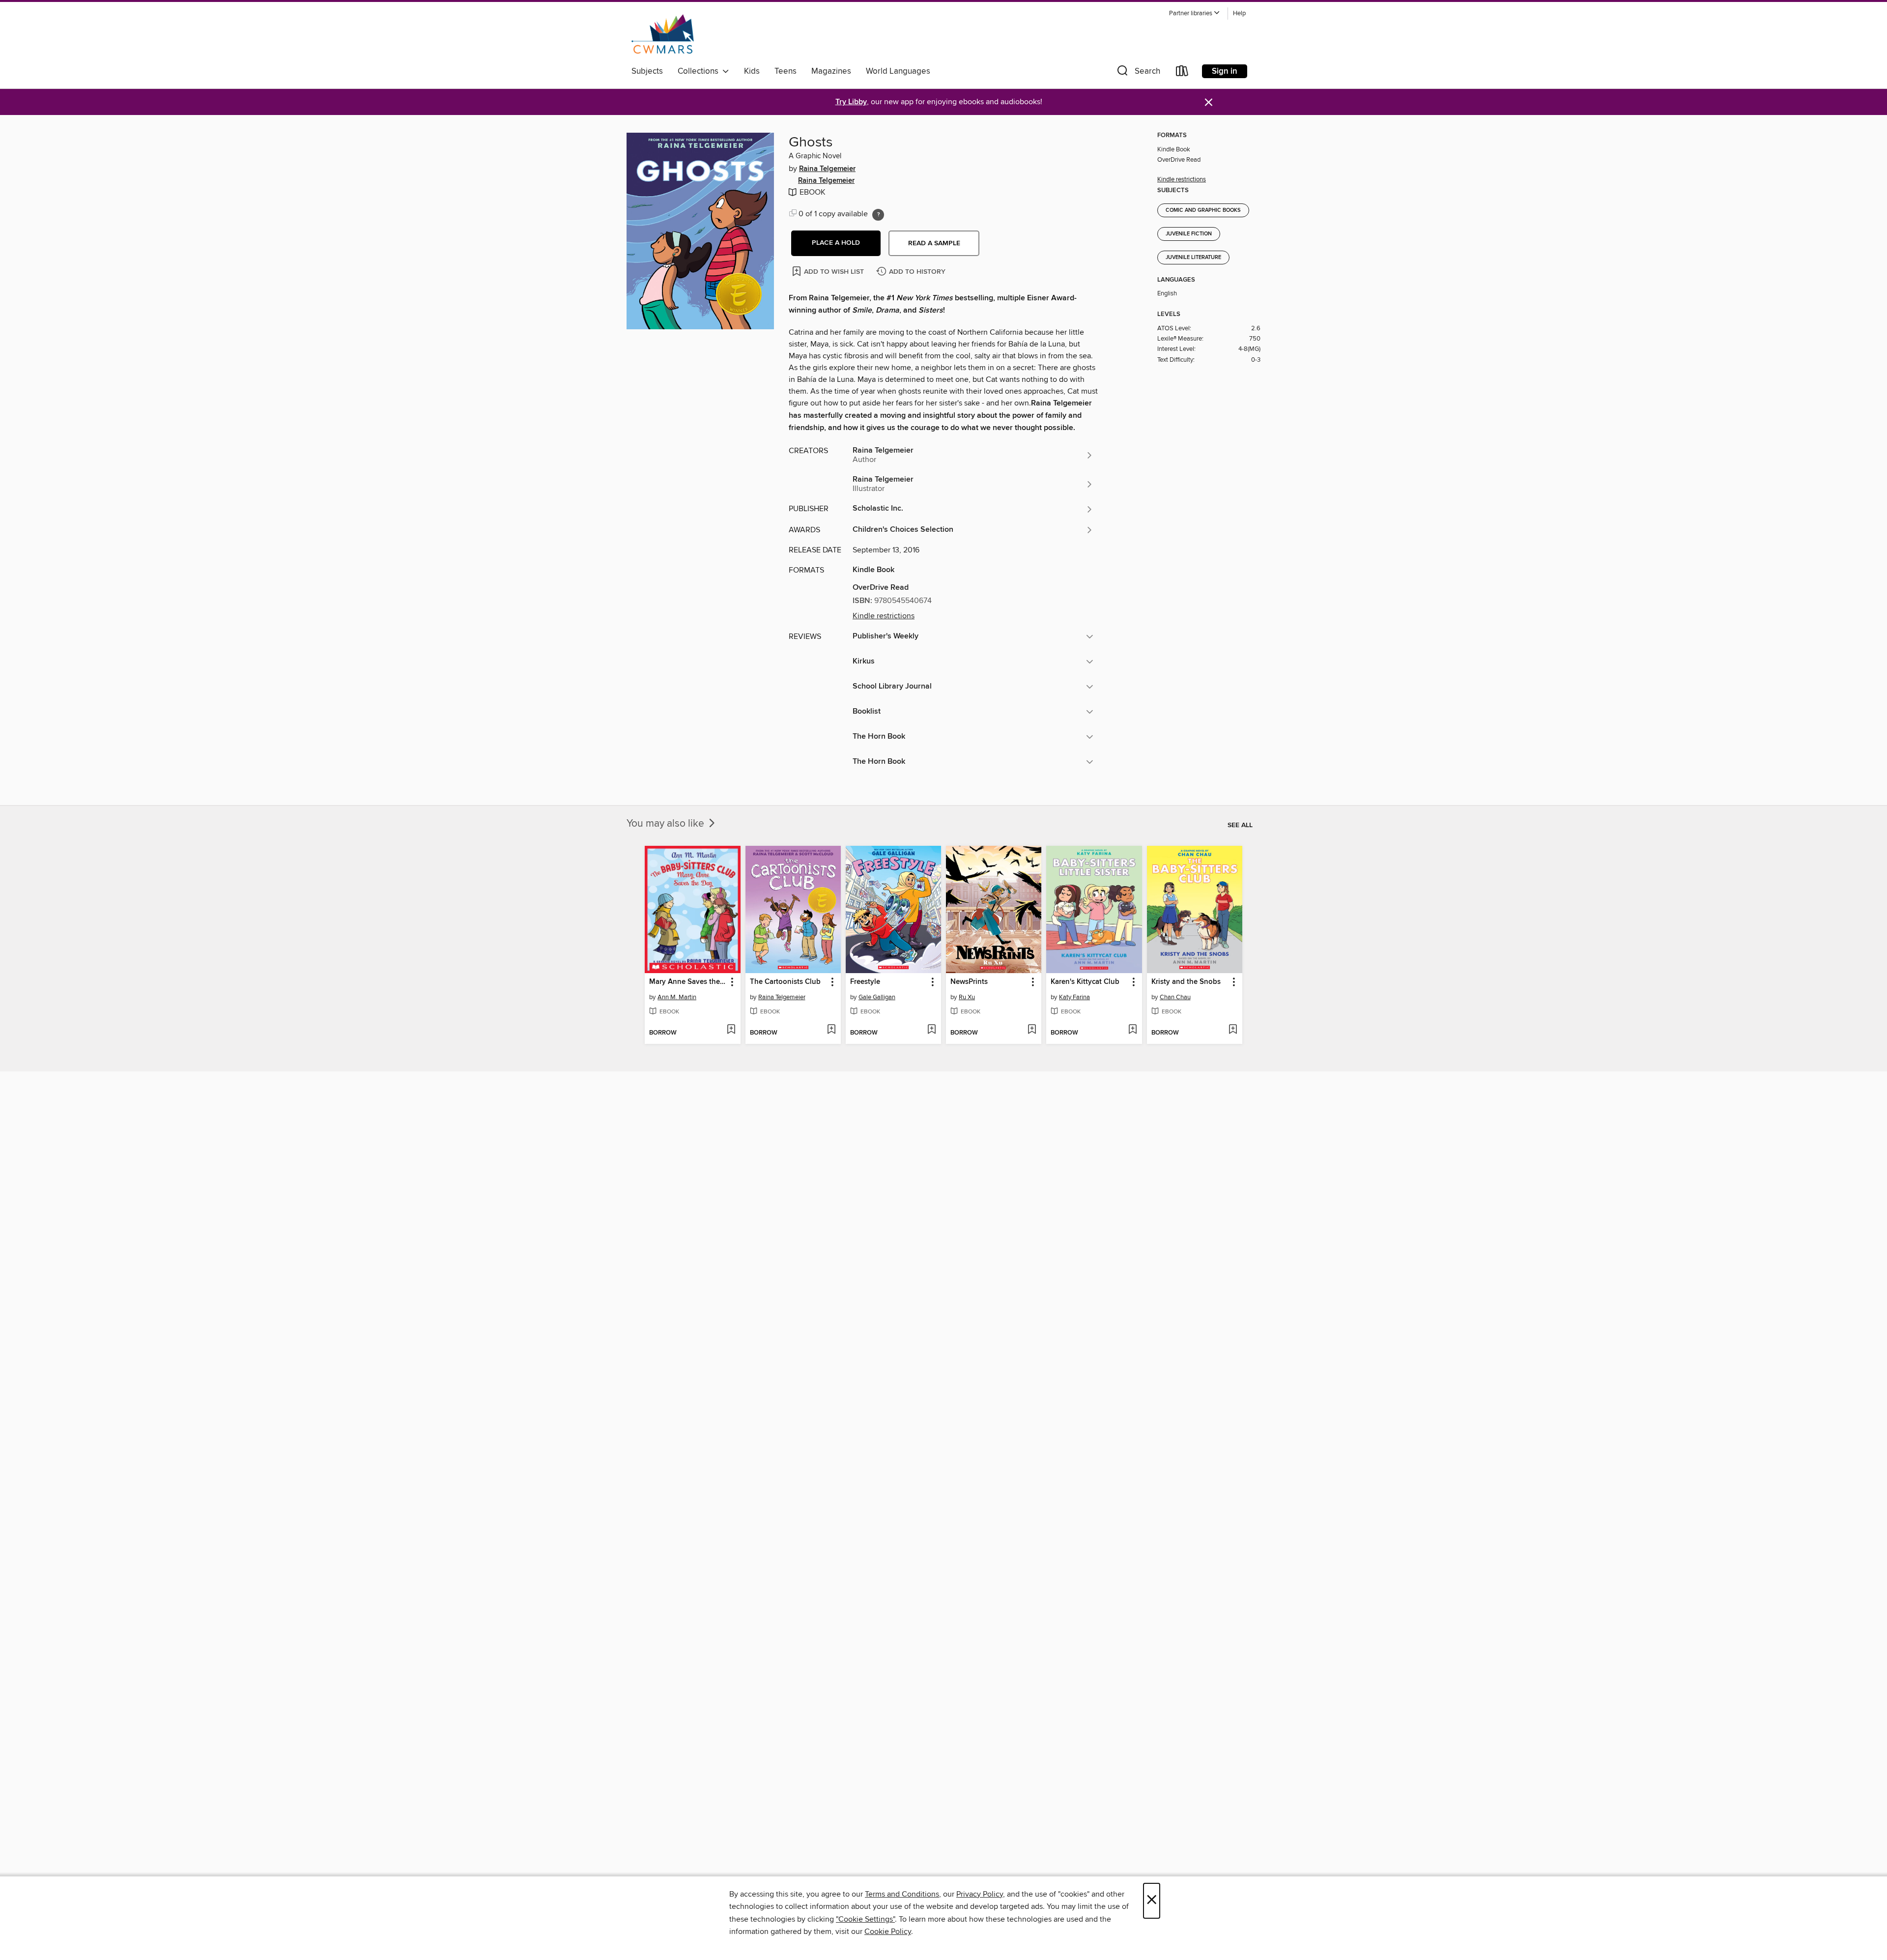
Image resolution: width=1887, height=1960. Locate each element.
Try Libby (851, 102)
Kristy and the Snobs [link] (1186, 982)
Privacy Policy (980, 1894)
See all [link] (1240, 825)
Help (1239, 14)
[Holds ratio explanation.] (878, 215)
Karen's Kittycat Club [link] (1085, 982)
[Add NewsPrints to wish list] (1032, 1030)
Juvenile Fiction (1189, 234)
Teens (786, 71)
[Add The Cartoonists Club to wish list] (831, 1030)
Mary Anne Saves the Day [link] (688, 982)
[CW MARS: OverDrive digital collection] (663, 34)
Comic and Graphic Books (1203, 210)
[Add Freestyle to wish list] (931, 1030)
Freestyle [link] (865, 982)
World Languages (898, 71)
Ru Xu (967, 997)
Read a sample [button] (934, 243)
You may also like (667, 824)
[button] (1195, 14)
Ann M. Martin (677, 997)
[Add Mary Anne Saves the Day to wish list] (731, 1030)
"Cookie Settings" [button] (865, 1919)
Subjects (647, 71)
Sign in (1225, 71)
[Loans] (1182, 73)
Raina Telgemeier (827, 169)
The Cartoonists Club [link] (785, 982)
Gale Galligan (877, 997)
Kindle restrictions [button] (884, 616)
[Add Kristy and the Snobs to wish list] (1233, 1030)
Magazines (831, 71)
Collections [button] (700, 71)
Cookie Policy (888, 1931)
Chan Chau (1175, 997)
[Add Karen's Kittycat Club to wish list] (1132, 1030)
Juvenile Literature (1193, 258)
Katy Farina (1074, 997)
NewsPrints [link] (969, 982)
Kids (752, 71)
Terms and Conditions (902, 1894)
